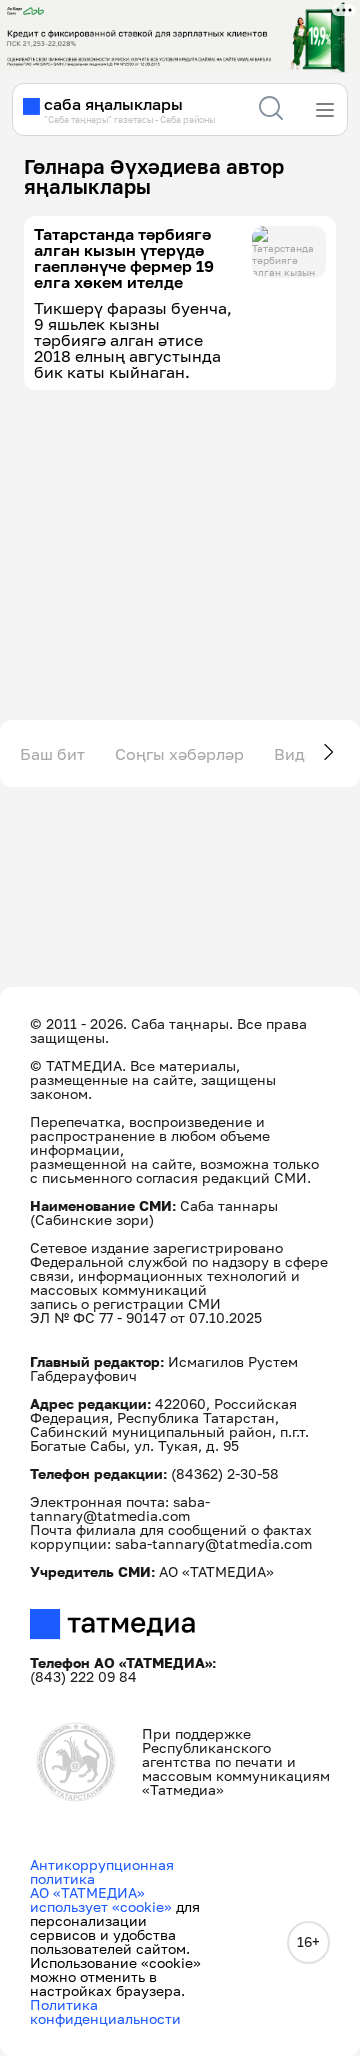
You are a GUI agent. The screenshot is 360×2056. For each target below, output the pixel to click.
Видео (299, 754)
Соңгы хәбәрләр (179, 754)
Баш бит (52, 754)
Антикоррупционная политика (102, 1871)
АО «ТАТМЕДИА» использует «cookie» (101, 1899)
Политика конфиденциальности (105, 2011)
